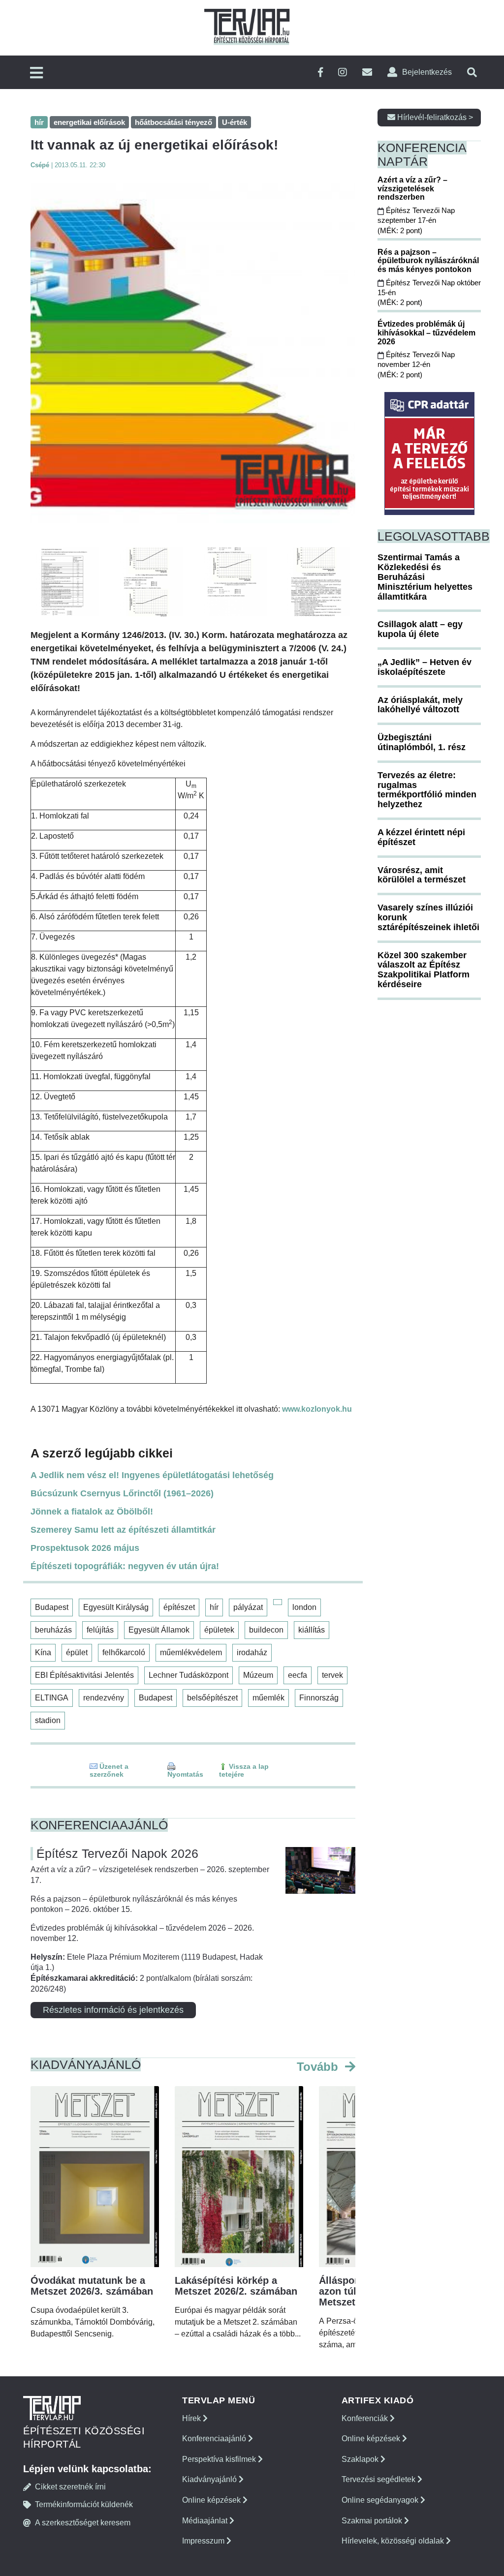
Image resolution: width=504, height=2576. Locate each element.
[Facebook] (320, 73)
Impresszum (204, 2541)
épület (77, 1652)
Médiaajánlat (206, 2521)
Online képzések (212, 2500)
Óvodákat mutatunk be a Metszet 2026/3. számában (92, 2286)
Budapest (52, 1607)
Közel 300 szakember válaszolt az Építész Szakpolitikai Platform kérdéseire (424, 970)
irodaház (252, 1652)
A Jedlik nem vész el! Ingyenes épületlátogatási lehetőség (152, 1475)
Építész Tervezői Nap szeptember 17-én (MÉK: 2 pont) (416, 220)
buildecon (266, 1630)
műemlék (268, 1698)
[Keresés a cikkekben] (472, 73)
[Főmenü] (36, 74)
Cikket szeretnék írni (70, 2487)
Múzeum (258, 1675)
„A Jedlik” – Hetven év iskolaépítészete (425, 667)
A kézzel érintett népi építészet (421, 837)
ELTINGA (52, 1698)
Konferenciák (366, 2418)
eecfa (298, 1675)
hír (214, 1607)
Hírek (192, 2418)
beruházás (53, 1630)
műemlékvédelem (191, 1652)
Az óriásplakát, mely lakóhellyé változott (420, 705)
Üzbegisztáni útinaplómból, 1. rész (422, 742)
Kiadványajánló (210, 2479)
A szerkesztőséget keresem (83, 2523)
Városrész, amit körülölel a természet (422, 875)
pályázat (248, 1607)
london (304, 1607)
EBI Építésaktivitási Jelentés (84, 1675)
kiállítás (312, 1630)
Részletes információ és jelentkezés (113, 2010)
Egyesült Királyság (116, 1607)
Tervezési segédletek (379, 2479)
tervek (332, 1675)
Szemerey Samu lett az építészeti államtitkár (123, 1530)
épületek (219, 1630)
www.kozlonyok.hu (317, 1409)
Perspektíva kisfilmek (220, 2459)
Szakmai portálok (373, 2521)
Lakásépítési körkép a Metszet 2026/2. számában (236, 2286)
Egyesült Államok (159, 1630)
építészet (179, 1607)
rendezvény (104, 1698)
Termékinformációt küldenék (84, 2504)
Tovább (319, 2067)
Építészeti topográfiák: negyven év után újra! (125, 1566)
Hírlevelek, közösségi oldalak (394, 2541)
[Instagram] (343, 73)
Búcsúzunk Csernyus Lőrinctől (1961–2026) (122, 1493)
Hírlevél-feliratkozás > (434, 117)
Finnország (319, 1698)
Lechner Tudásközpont (189, 1675)
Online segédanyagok (381, 2500)
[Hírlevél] (367, 73)
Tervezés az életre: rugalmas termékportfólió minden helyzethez (427, 790)
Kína (43, 1652)
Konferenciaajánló (215, 2439)
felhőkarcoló (124, 1652)
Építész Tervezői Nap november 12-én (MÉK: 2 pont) (416, 364)
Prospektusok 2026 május (85, 1548)
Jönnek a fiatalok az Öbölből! (92, 1512)
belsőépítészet (212, 1698)
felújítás (100, 1630)
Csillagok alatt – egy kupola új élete (420, 629)
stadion (48, 1720)
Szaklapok (361, 2459)
